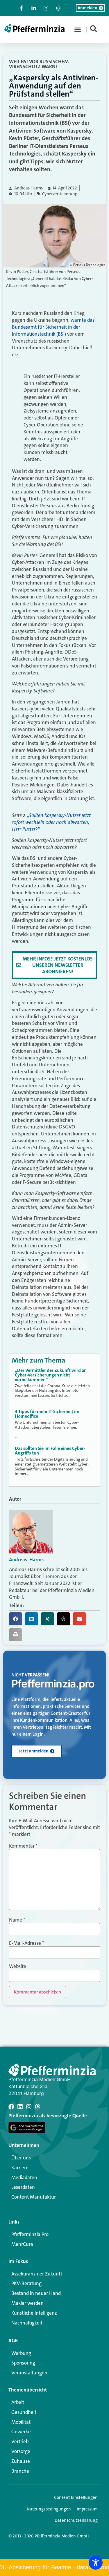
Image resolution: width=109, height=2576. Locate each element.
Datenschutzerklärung (76, 2520)
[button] (78, 30)
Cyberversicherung (60, 194)
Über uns (21, 2158)
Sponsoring (23, 2363)
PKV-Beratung (26, 2283)
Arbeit (18, 2402)
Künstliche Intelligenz (34, 2313)
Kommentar (23, 1846)
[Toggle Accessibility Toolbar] (96, 2563)
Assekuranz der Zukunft (37, 2274)
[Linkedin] (20, 2107)
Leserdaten (23, 2187)
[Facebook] (11, 2107)
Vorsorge (21, 2451)
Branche (20, 2471)
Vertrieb (20, 2441)
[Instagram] (29, 2107)
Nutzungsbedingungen (49, 2509)
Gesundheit (24, 2412)
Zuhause (21, 2461)
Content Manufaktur (34, 2197)
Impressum (87, 2509)
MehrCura (22, 2244)
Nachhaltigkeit (27, 2323)
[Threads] (37, 2107)
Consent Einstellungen (76, 2497)
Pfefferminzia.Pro (30, 2234)
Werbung (21, 2353)
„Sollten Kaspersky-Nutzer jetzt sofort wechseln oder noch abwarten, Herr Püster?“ (51, 822)
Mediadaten (24, 2177)
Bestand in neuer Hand (36, 2293)
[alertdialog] (54, 2568)
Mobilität (21, 2422)
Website (18, 1966)
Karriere (20, 2168)
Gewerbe (21, 2432)
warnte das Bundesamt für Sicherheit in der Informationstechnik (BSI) (53, 327)
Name (17, 1920)
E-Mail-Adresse (26, 1943)
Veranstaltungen (29, 2373)
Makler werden (27, 2303)
